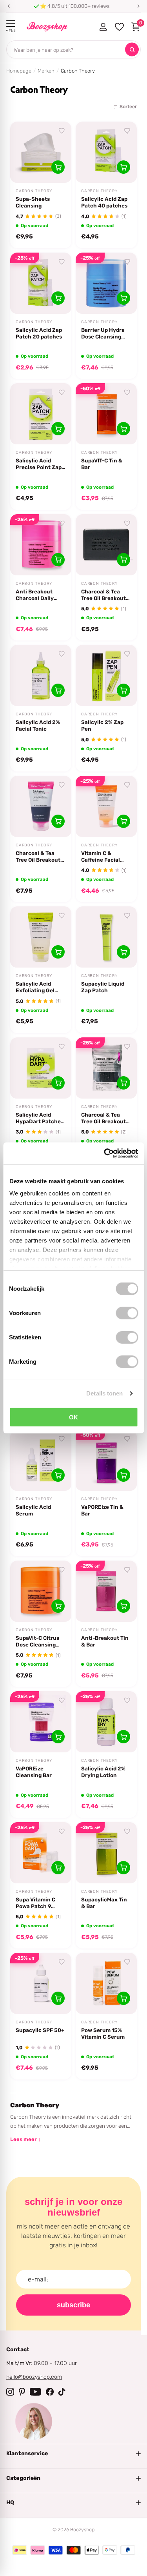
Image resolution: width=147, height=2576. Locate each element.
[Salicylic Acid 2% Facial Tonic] (41, 675)
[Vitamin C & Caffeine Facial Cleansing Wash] (106, 806)
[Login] (103, 27)
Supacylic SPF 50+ (40, 2030)
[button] (9, 6)
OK (73, 1417)
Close (73, 2454)
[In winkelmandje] (58, 167)
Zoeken (132, 50)
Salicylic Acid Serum (33, 1510)
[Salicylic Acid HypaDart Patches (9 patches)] (41, 1068)
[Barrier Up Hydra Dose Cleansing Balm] (106, 283)
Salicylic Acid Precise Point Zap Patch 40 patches (39, 464)
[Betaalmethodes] (20, 2550)
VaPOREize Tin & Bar (102, 1510)
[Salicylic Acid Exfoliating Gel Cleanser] (41, 937)
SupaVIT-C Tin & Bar (102, 464)
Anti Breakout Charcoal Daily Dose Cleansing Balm (36, 595)
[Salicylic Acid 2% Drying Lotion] (106, 1722)
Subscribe (73, 2305)
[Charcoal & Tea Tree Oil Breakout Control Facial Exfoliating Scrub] (41, 806)
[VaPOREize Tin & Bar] (106, 1460)
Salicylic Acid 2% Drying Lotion (103, 1772)
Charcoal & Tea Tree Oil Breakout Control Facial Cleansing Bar (103, 595)
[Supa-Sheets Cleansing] (41, 152)
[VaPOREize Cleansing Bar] (41, 1722)
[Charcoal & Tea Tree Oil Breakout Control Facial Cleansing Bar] (106, 545)
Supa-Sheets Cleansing (33, 202)
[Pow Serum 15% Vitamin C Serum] (106, 1983)
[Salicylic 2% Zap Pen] (106, 675)
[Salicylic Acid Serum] (41, 1460)
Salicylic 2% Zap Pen (102, 725)
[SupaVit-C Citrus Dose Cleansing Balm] (41, 1591)
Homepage (19, 71)
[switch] (127, 1313)
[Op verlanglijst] (62, 131)
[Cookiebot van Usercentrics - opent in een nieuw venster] (105, 1153)
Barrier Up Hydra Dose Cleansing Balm (103, 333)
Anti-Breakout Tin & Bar (105, 1641)
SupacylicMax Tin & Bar (104, 1903)
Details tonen (104, 1393)
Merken (46, 71)
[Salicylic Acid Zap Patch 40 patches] (106, 152)
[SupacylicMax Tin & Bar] (106, 1853)
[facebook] (50, 2392)
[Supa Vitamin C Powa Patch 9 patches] (41, 1853)
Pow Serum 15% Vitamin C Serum (103, 2033)
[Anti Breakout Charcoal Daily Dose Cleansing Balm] (41, 545)
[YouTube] (35, 2392)
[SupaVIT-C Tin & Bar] (106, 414)
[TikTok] (62, 2392)
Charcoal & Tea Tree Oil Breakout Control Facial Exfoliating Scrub (39, 857)
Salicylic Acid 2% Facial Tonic (38, 725)
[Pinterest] (22, 2392)
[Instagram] (10, 2392)
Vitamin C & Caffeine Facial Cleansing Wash (102, 857)
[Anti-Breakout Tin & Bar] (106, 1591)
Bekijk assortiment (11, 24)
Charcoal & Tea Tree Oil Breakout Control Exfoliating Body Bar (106, 1118)
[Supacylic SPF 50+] (41, 1983)
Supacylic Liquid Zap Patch (103, 987)
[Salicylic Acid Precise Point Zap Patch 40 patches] (41, 414)
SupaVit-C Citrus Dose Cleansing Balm (37, 1641)
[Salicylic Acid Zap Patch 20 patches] (41, 283)
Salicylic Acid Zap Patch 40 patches (104, 202)
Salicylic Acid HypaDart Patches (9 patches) (40, 1118)
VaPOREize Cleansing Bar (34, 1772)
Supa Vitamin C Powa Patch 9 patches (35, 1903)
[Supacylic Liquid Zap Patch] (106, 937)
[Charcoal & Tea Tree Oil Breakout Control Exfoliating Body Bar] (106, 1068)
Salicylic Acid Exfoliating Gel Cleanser (35, 987)
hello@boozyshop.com (34, 2377)
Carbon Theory (34, 191)
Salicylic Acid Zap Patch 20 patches (39, 333)
